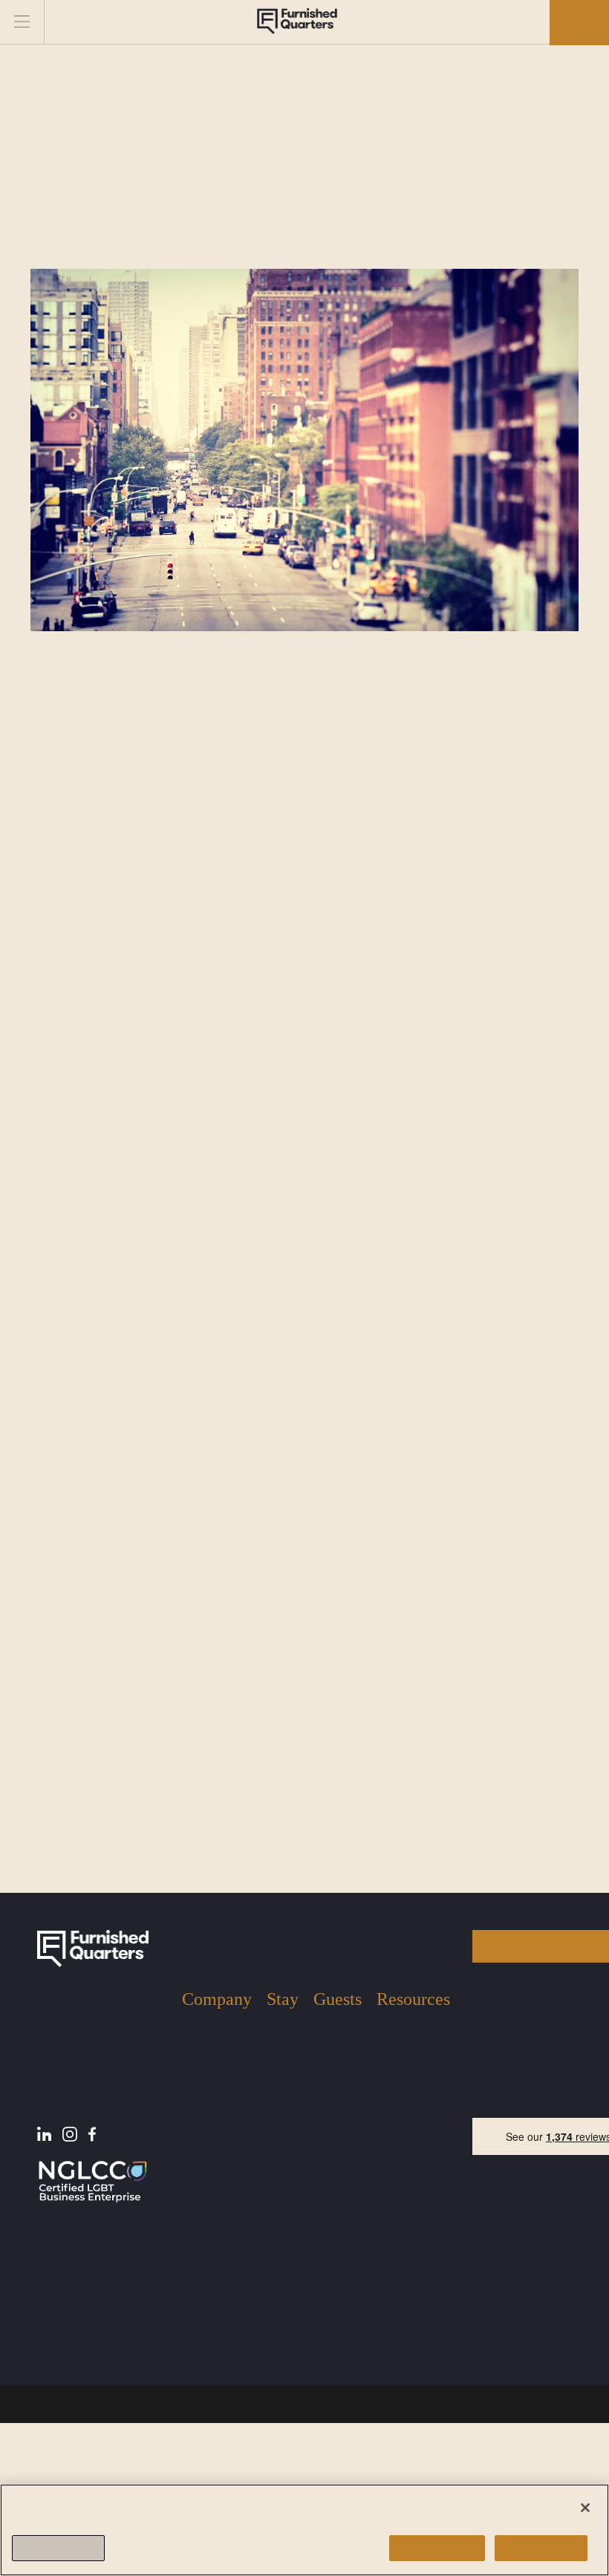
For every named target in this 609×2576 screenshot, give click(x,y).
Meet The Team (206, 2184)
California (283, 2293)
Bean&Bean (155, 1157)
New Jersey (281, 2204)
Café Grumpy (160, 1593)
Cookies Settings (62, 2548)
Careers (203, 2271)
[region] (304, 2529)
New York (279, 2162)
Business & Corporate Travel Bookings (282, 2409)
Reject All (541, 2548)
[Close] (585, 2506)
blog (338, 1955)
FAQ (388, 2201)
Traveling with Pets (337, 2217)
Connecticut (281, 2335)
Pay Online (406, 2223)
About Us (207, 2156)
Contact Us (212, 2249)
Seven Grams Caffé (177, 1364)
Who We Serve (204, 2220)
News (392, 2178)
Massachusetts (281, 2252)
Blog (388, 2156)
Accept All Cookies (430, 2548)
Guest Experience (337, 2169)
